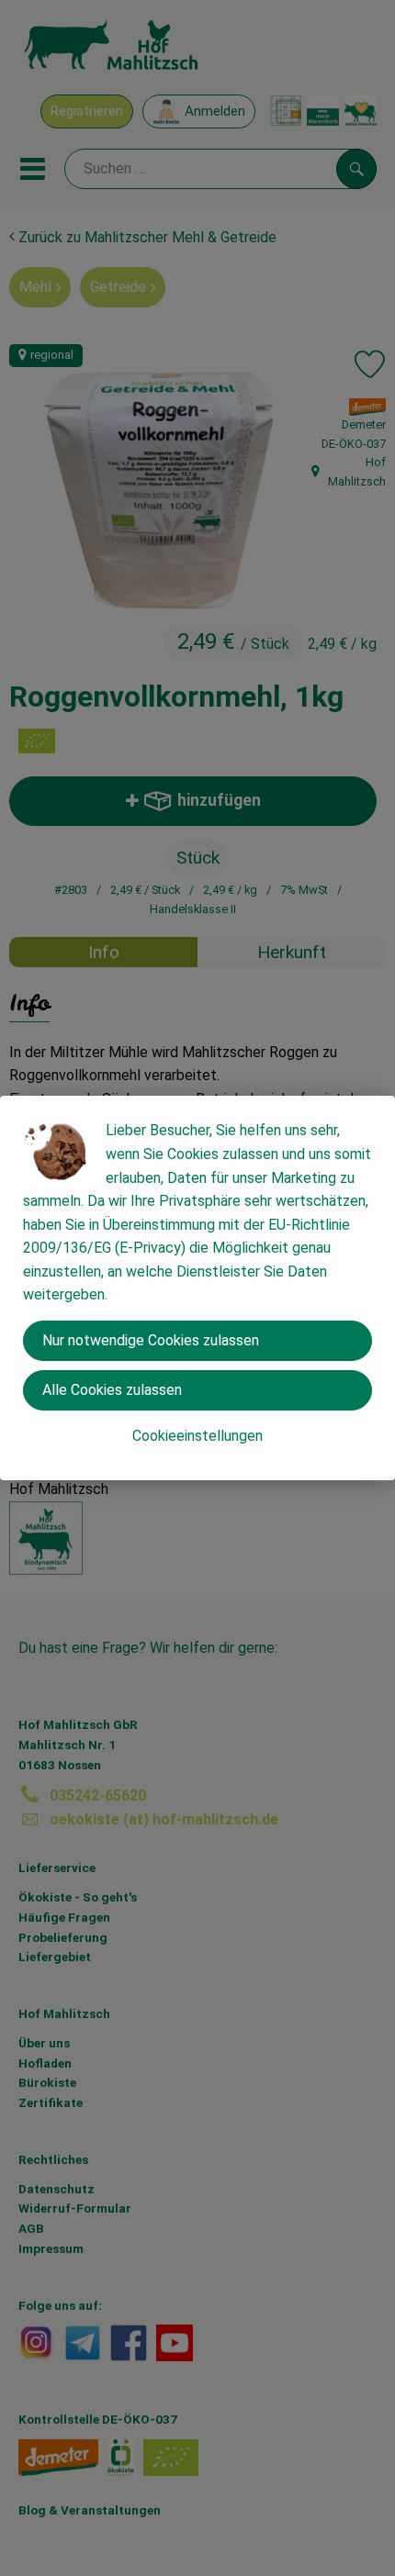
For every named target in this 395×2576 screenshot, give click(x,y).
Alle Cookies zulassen (112, 1390)
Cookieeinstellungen (197, 1436)
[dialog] (197, 1288)
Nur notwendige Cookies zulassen (151, 1340)
